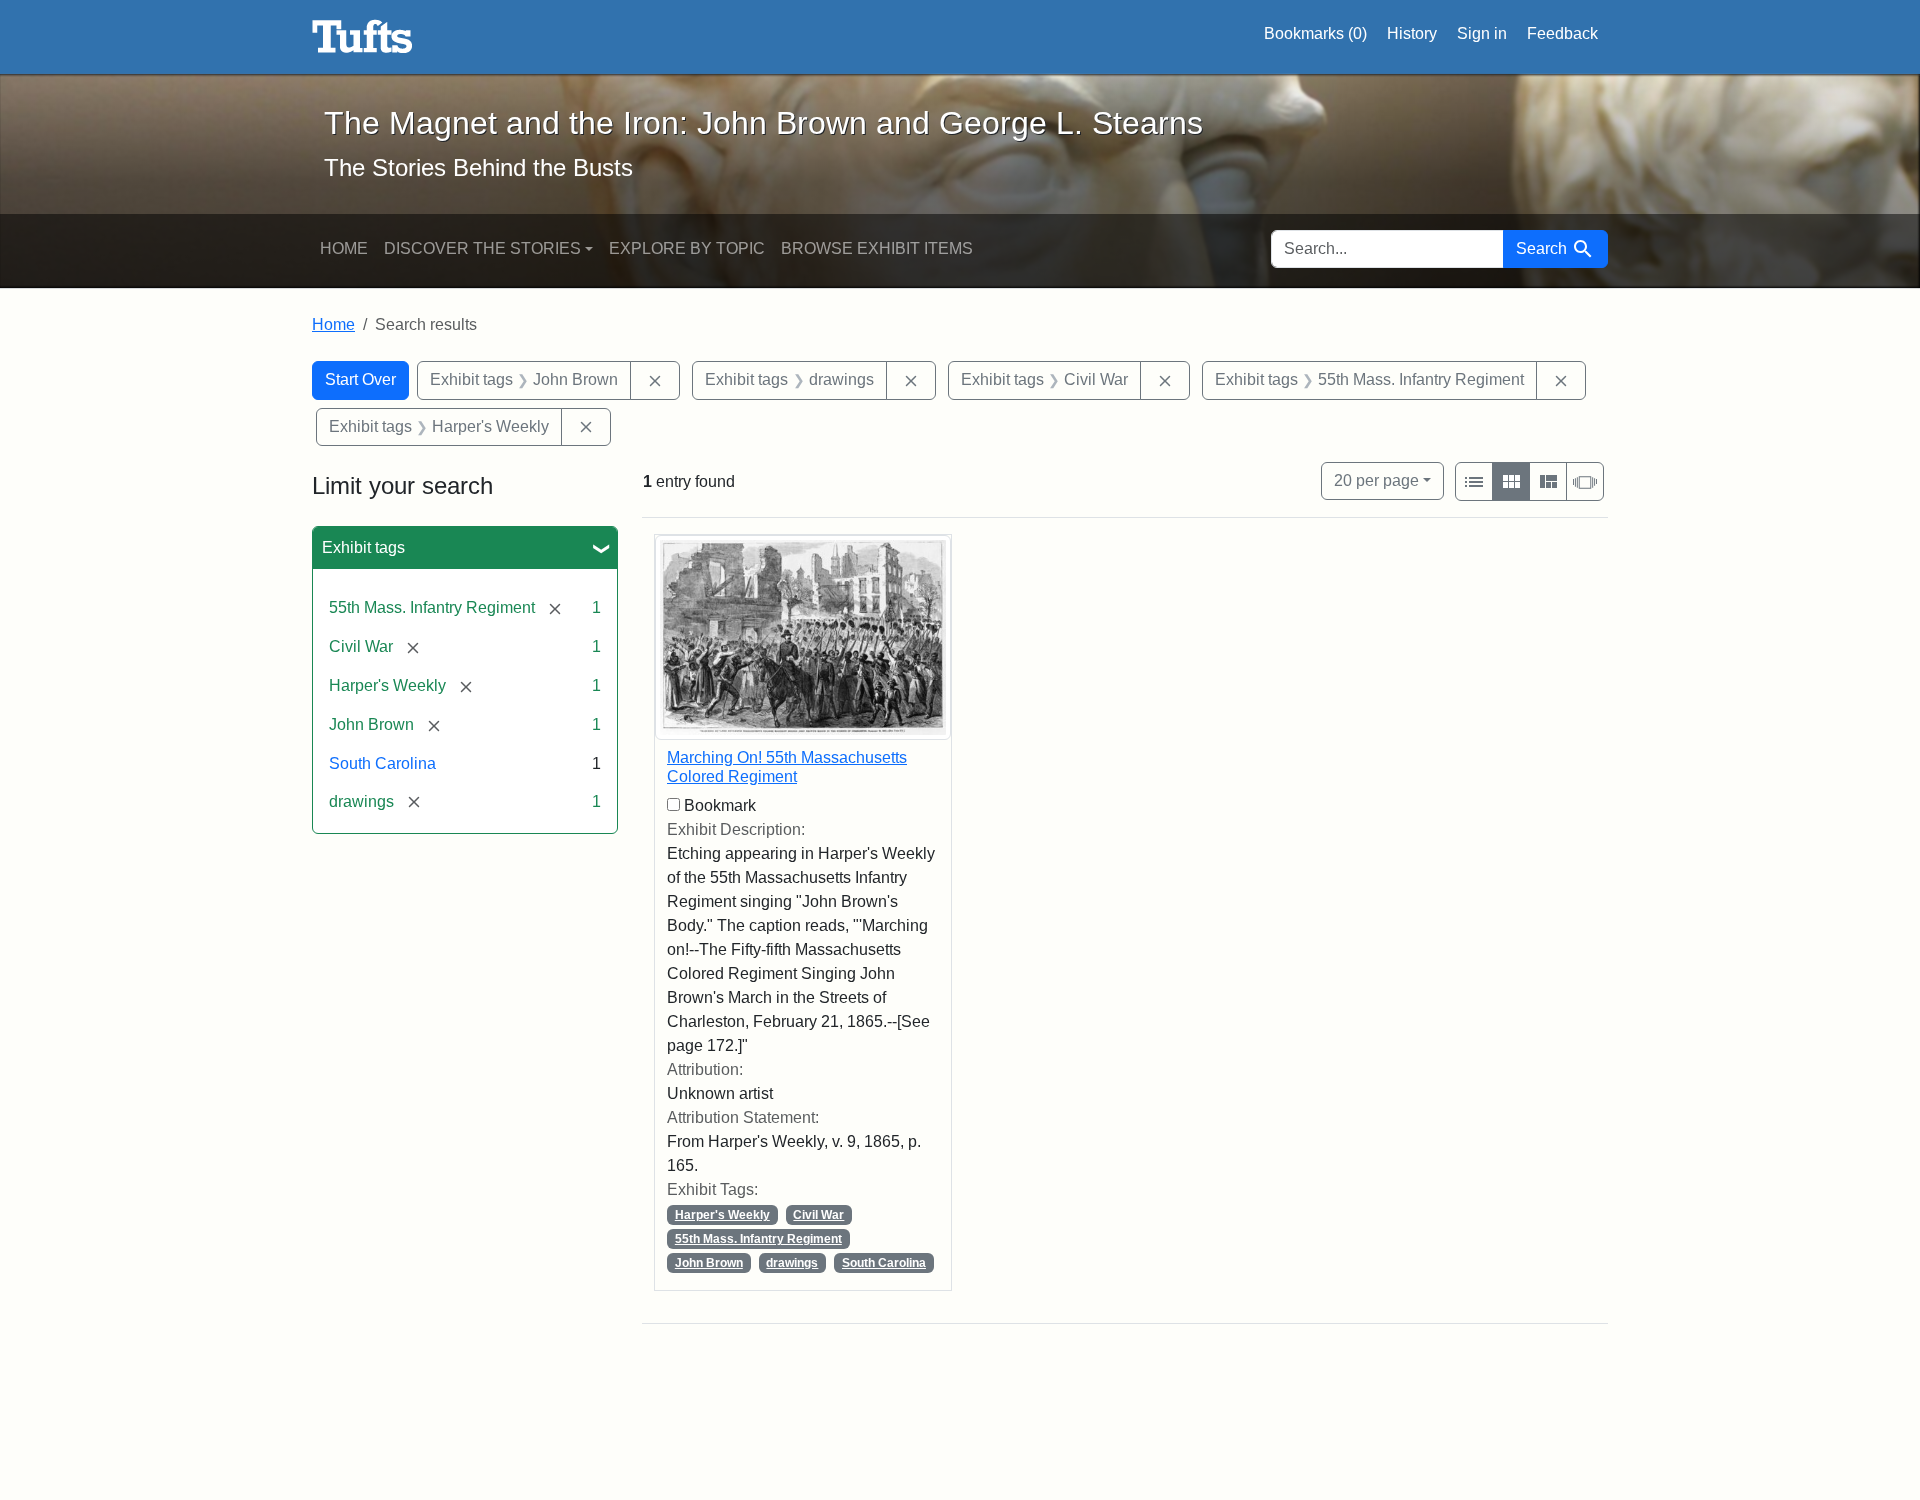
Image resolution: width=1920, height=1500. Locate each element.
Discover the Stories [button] (482, 248)
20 (1376, 480)
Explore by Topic (687, 248)
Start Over (360, 379)
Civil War (818, 1215)
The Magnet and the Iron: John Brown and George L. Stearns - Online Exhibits (362, 37)
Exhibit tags (363, 547)
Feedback (1562, 33)
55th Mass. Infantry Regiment (758, 1239)
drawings (792, 1263)
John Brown (709, 1263)
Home (344, 248)
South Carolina (382, 763)
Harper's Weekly (722, 1215)
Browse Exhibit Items (877, 248)
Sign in (1482, 33)
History (1412, 33)
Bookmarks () (1315, 33)
